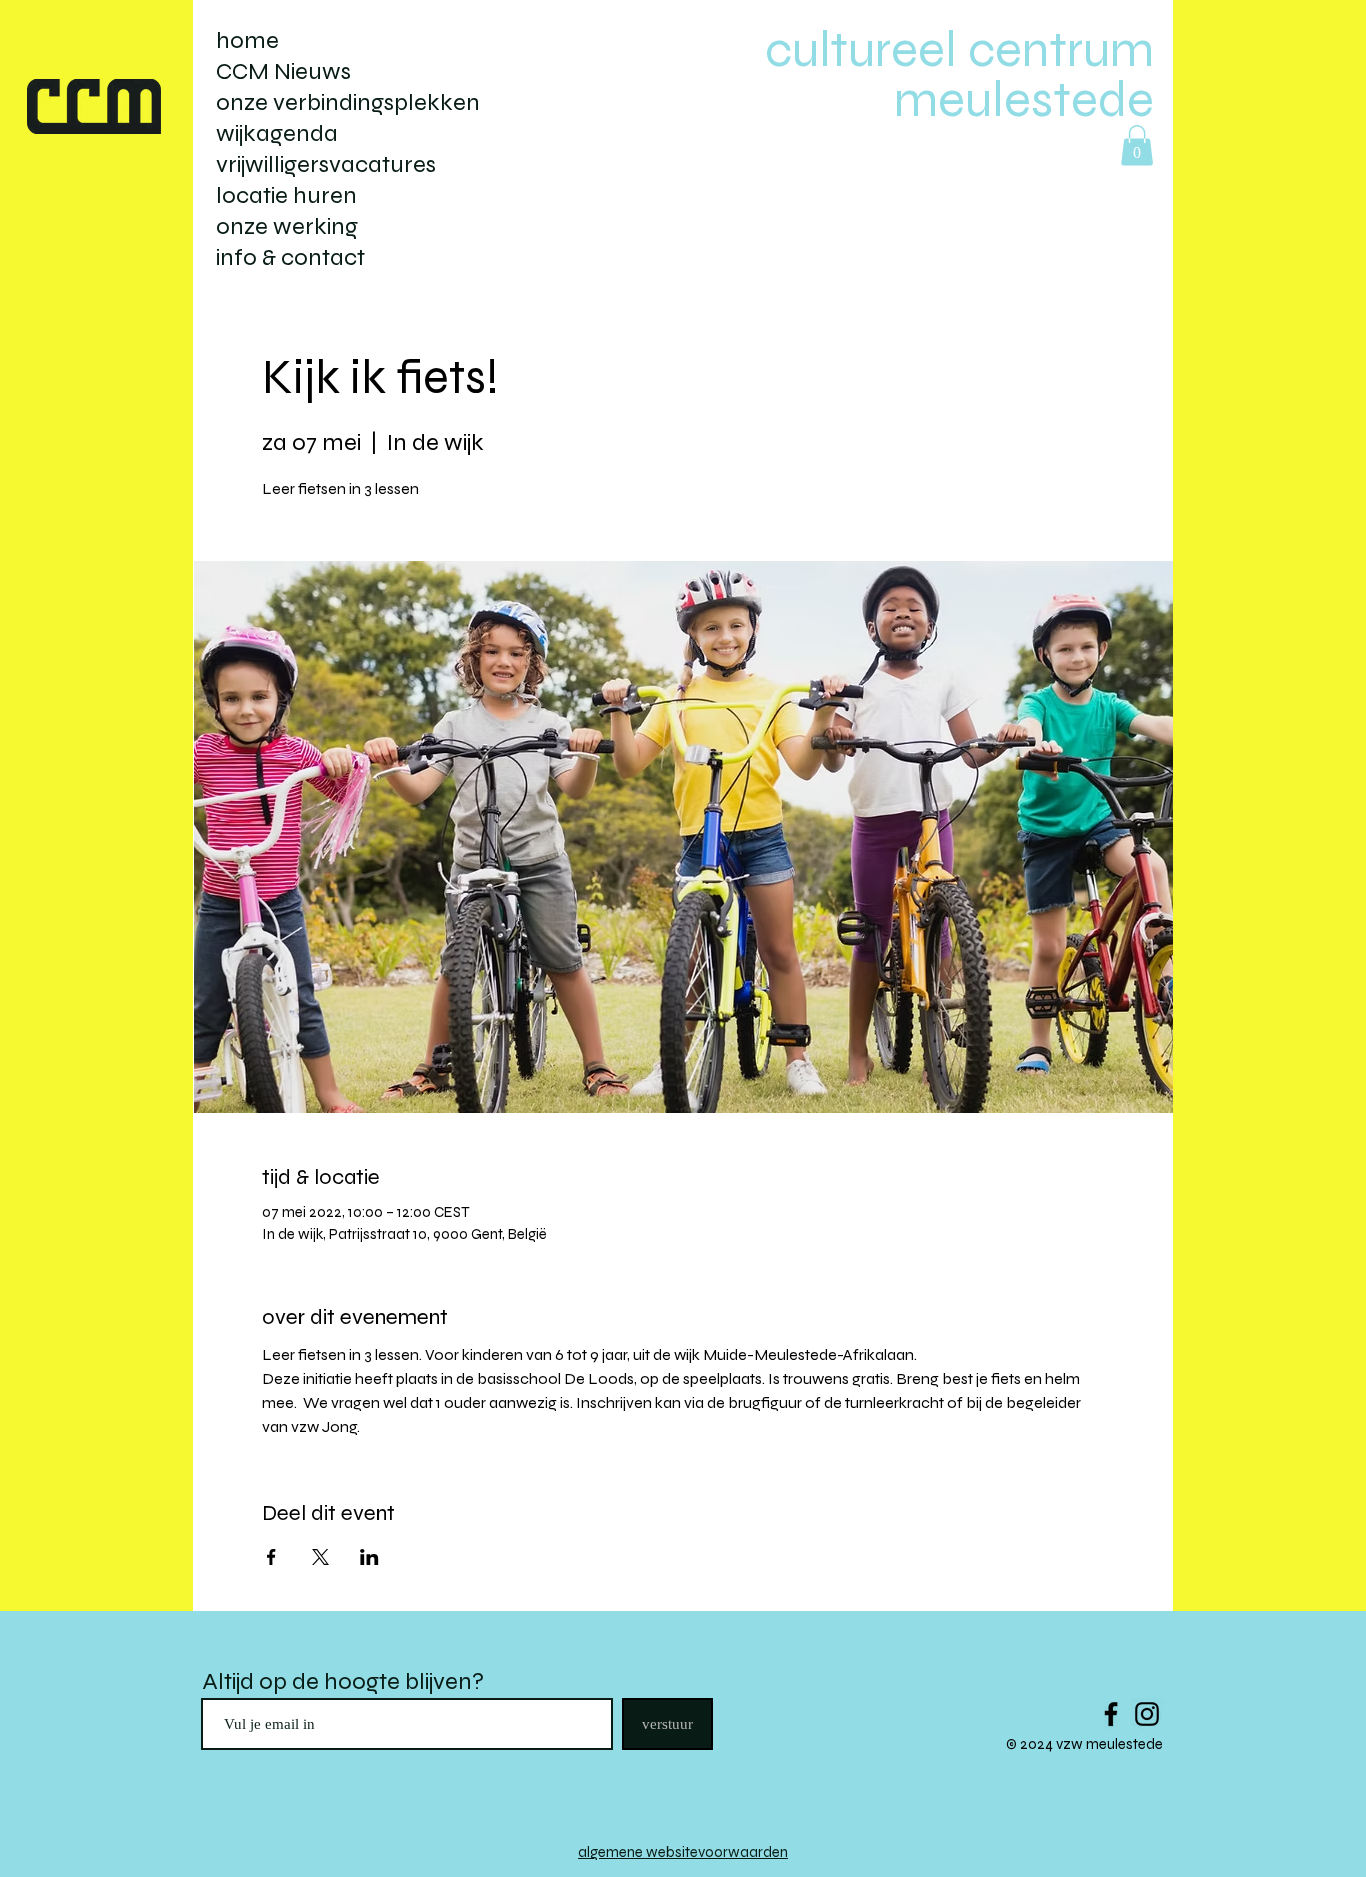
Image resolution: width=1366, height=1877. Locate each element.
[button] (1137, 145)
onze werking (287, 226)
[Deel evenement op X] (320, 1557)
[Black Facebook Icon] (1111, 1714)
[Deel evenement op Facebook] (271, 1557)
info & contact (290, 257)
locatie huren (286, 195)
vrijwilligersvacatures (326, 164)
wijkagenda (277, 133)
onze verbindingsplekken (348, 102)
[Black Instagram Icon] (1147, 1714)
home (247, 40)
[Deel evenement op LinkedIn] (369, 1557)
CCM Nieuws (283, 71)
